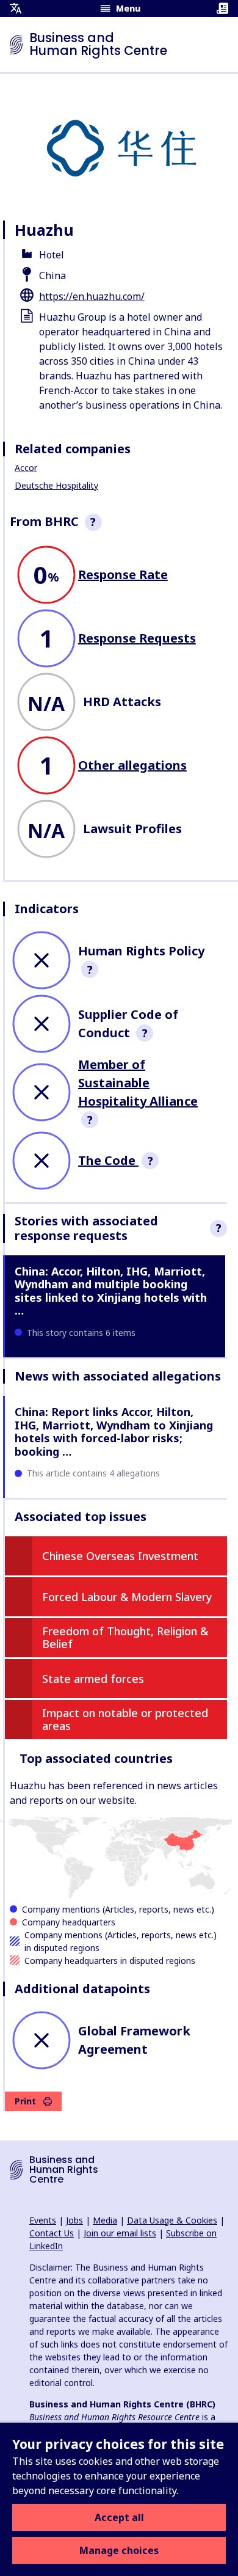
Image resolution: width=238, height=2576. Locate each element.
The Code (108, 1160)
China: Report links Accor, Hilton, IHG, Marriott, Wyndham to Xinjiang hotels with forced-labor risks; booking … (114, 1432)
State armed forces (93, 1679)
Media (105, 2220)
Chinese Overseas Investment (120, 1556)
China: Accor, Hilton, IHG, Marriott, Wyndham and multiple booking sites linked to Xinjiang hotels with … (111, 1291)
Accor (26, 468)
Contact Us (52, 2233)
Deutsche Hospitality (56, 485)
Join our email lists (120, 2233)
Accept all (119, 2517)
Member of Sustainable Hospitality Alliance (138, 1083)
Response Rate (123, 575)
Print (25, 2101)
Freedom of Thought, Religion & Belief (125, 1638)
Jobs (74, 2220)
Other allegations (132, 765)
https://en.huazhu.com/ (92, 296)
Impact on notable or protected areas (125, 1720)
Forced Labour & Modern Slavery (127, 1597)
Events (43, 2220)
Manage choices (119, 2550)
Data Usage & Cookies (172, 2220)
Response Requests (137, 638)
